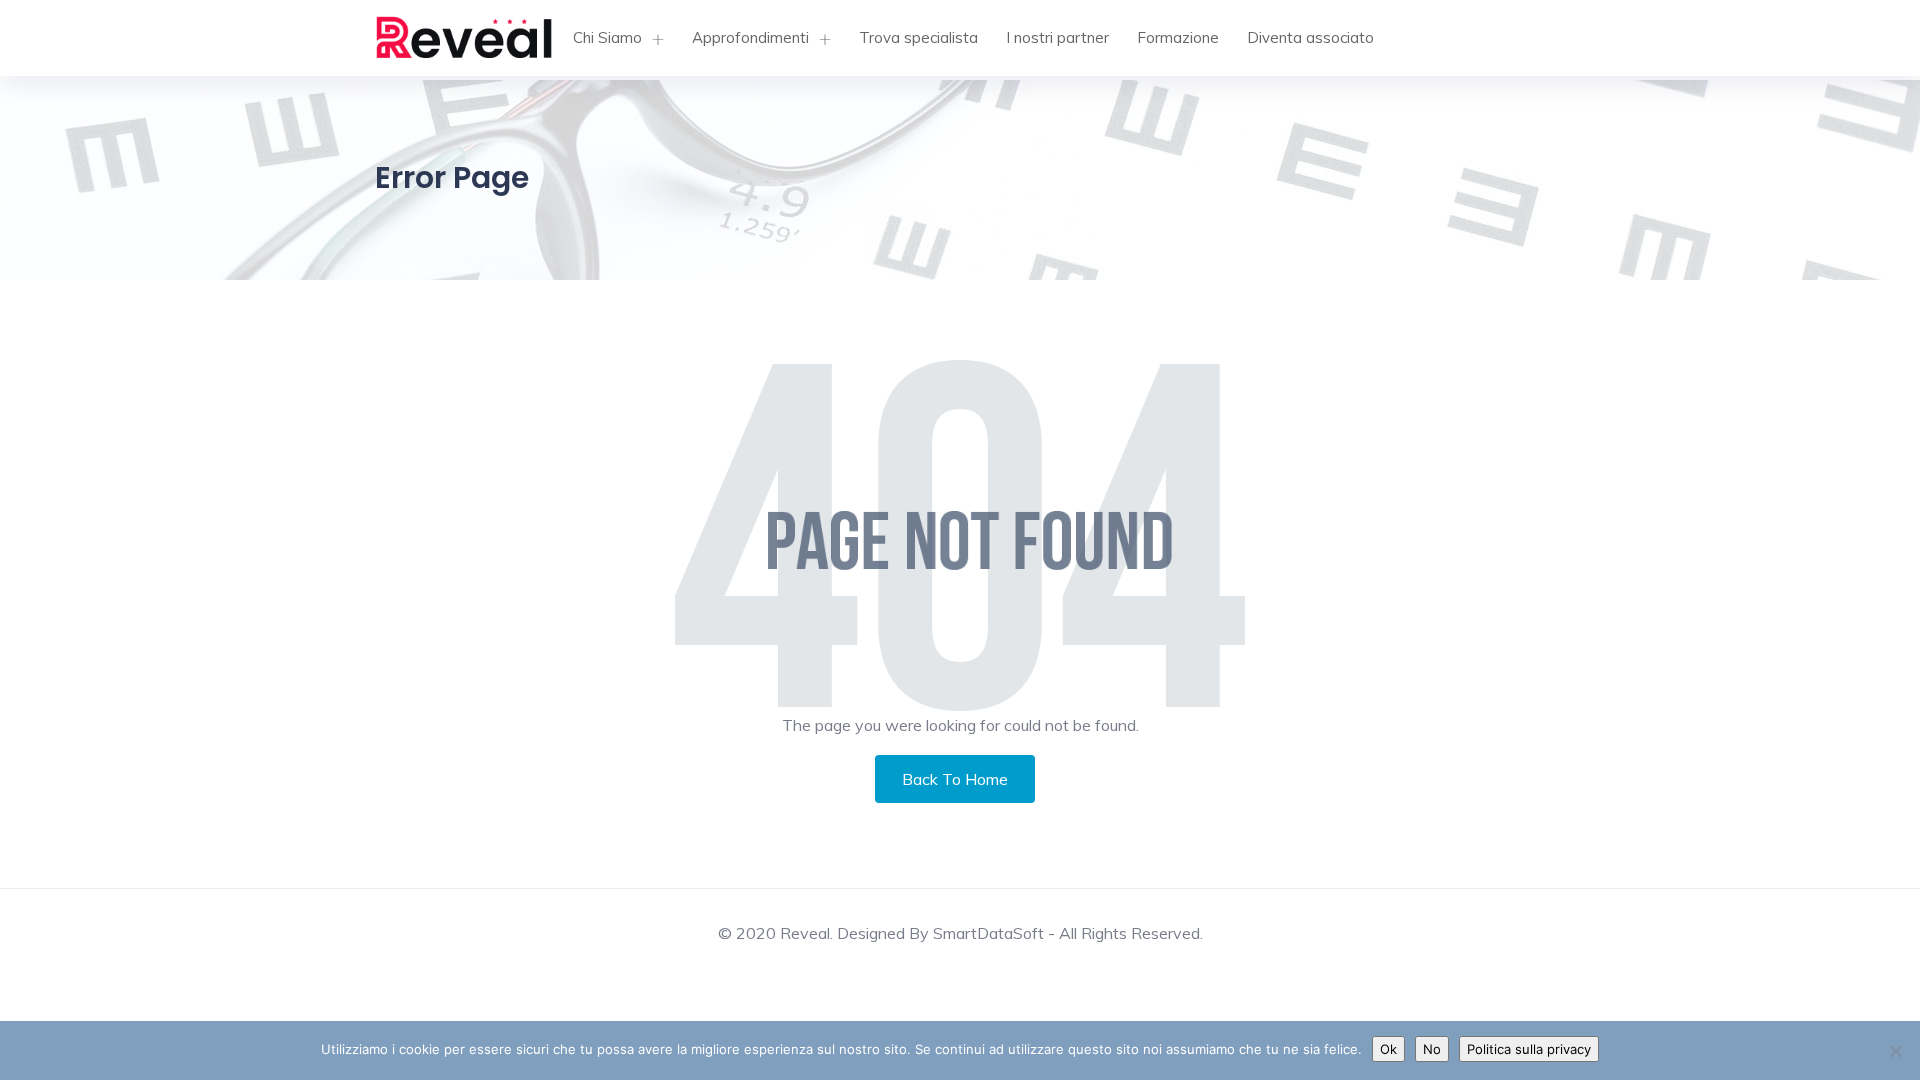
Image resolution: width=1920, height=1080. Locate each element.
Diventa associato (1310, 37)
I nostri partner (1057, 37)
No (1432, 1049)
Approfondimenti (750, 37)
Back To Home (955, 779)
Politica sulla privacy (1529, 1049)
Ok (1388, 1049)
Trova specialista (918, 37)
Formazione (1178, 37)
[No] (1895, 1051)
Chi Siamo (607, 37)
